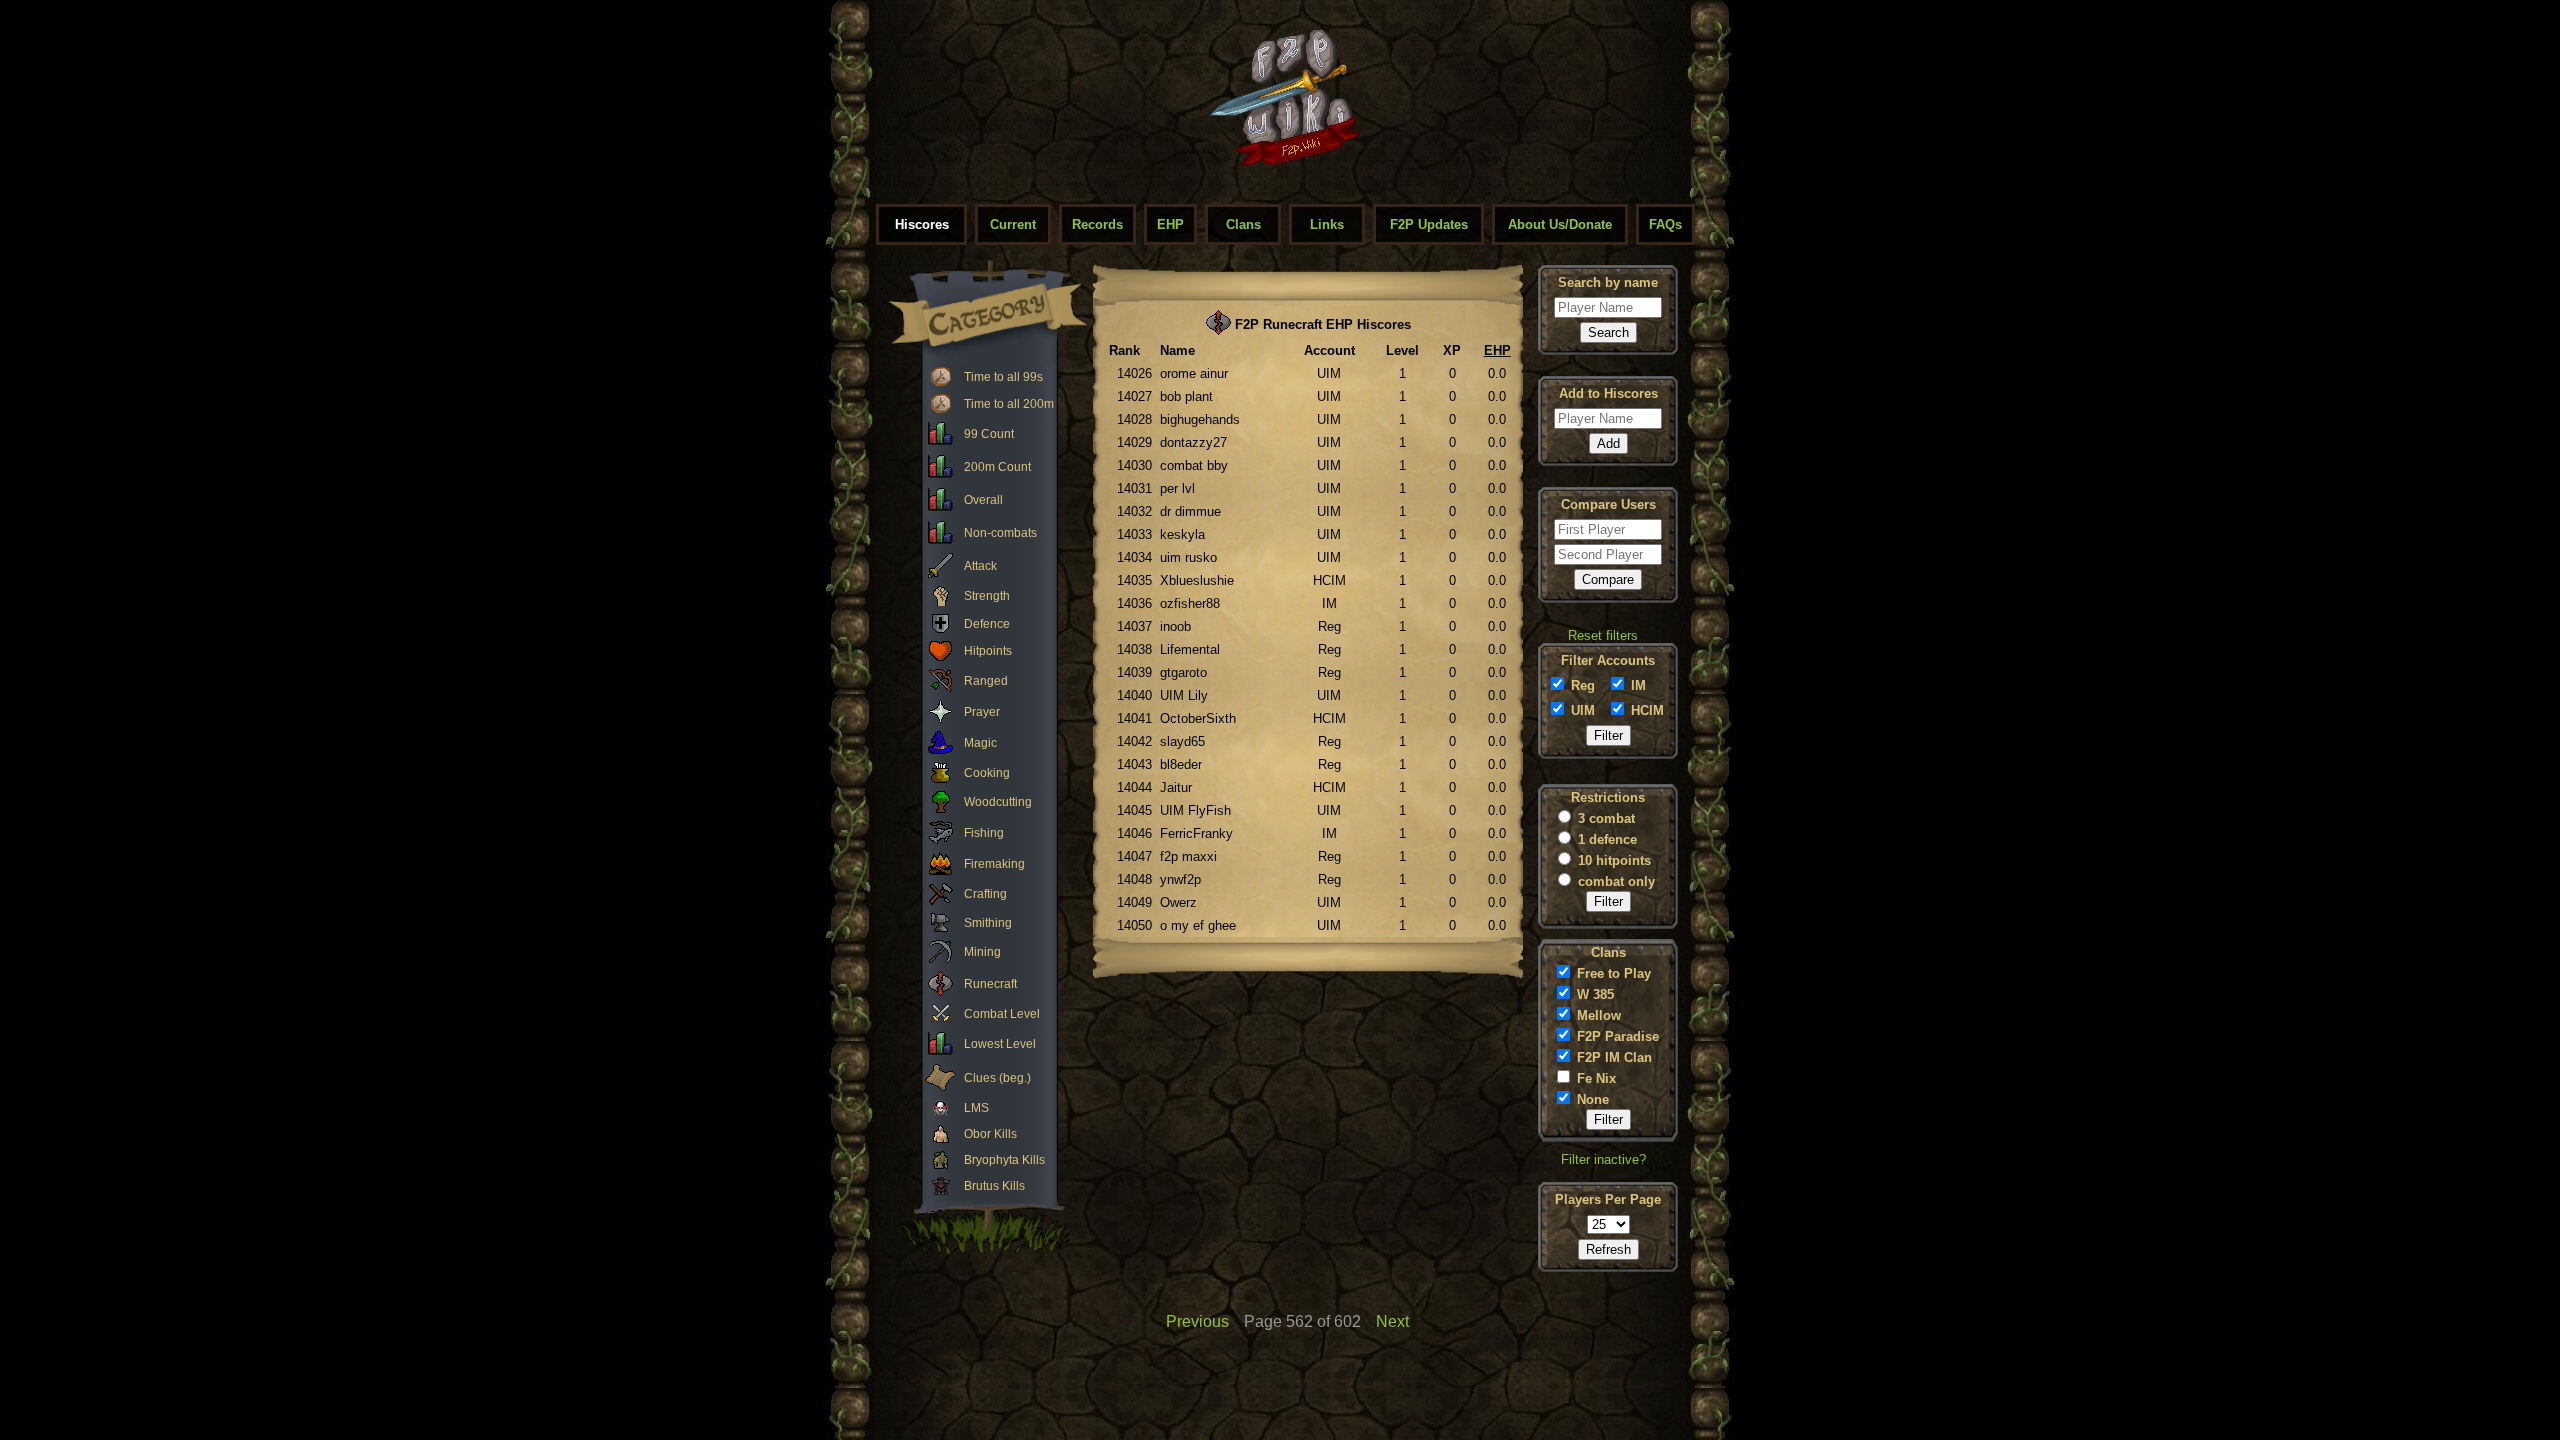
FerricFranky (1196, 833)
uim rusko (1188, 557)
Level (1402, 350)
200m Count (997, 467)
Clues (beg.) (997, 1078)
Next (1392, 1321)
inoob (1175, 626)
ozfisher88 (1190, 603)
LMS (976, 1108)
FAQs (1665, 224)
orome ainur (1194, 373)
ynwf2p (1180, 879)
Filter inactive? (1603, 1159)
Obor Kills (990, 1134)
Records (1097, 224)
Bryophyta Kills (1004, 1160)
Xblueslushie (1197, 580)
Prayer (982, 712)
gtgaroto (1183, 672)
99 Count (989, 434)
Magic (980, 743)
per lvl (1177, 488)
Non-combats (1000, 533)
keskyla (1182, 534)
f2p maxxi (1188, 856)
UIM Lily (1184, 695)
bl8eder (1181, 764)
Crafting (985, 894)
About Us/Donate (1560, 224)
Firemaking (994, 864)
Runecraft (990, 984)
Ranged (986, 681)
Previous (1197, 1321)
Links (1327, 224)
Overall (983, 500)
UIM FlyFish (1195, 810)
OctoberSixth (1198, 718)
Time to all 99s (1003, 377)
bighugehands (1200, 419)
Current (1013, 224)
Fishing (984, 833)
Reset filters (1603, 635)
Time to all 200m (1009, 404)
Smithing (988, 923)
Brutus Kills (994, 1186)
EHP (1170, 224)
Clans (1243, 224)
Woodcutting (998, 802)
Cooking (987, 773)
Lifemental (1190, 649)
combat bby (1194, 465)
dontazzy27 (1193, 442)
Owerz (1178, 902)
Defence (987, 624)
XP (1452, 350)
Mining (982, 952)
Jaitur (1176, 787)
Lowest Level (1000, 1044)
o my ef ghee (1198, 925)
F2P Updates (1429, 224)
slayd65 (1182, 741)
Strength (987, 596)
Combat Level (1002, 1014)
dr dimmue (1190, 511)
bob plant (1186, 396)
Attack (980, 566)
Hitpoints (988, 651)
